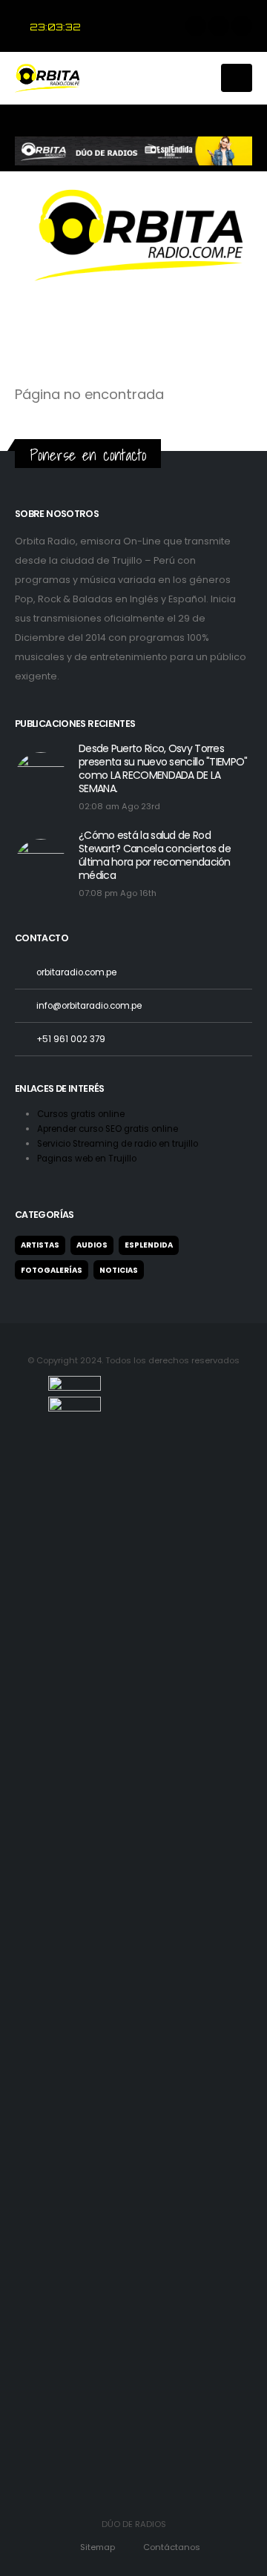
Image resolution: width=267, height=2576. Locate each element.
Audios (92, 1245)
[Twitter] (219, 26)
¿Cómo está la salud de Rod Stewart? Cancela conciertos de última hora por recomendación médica (155, 855)
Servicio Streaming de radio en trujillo (119, 1144)
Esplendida (149, 1245)
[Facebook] (196, 26)
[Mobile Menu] (237, 78)
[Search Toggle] (202, 78)
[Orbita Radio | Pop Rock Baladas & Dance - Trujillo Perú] (52, 78)
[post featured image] (41, 778)
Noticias (119, 1270)
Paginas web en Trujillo (87, 1159)
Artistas (40, 1245)
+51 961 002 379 (71, 1039)
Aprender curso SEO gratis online (109, 1129)
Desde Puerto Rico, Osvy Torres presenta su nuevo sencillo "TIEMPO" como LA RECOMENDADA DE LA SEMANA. (163, 768)
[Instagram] (242, 26)
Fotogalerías (52, 1270)
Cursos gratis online (82, 1114)
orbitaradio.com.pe (76, 972)
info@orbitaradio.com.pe (89, 1006)
